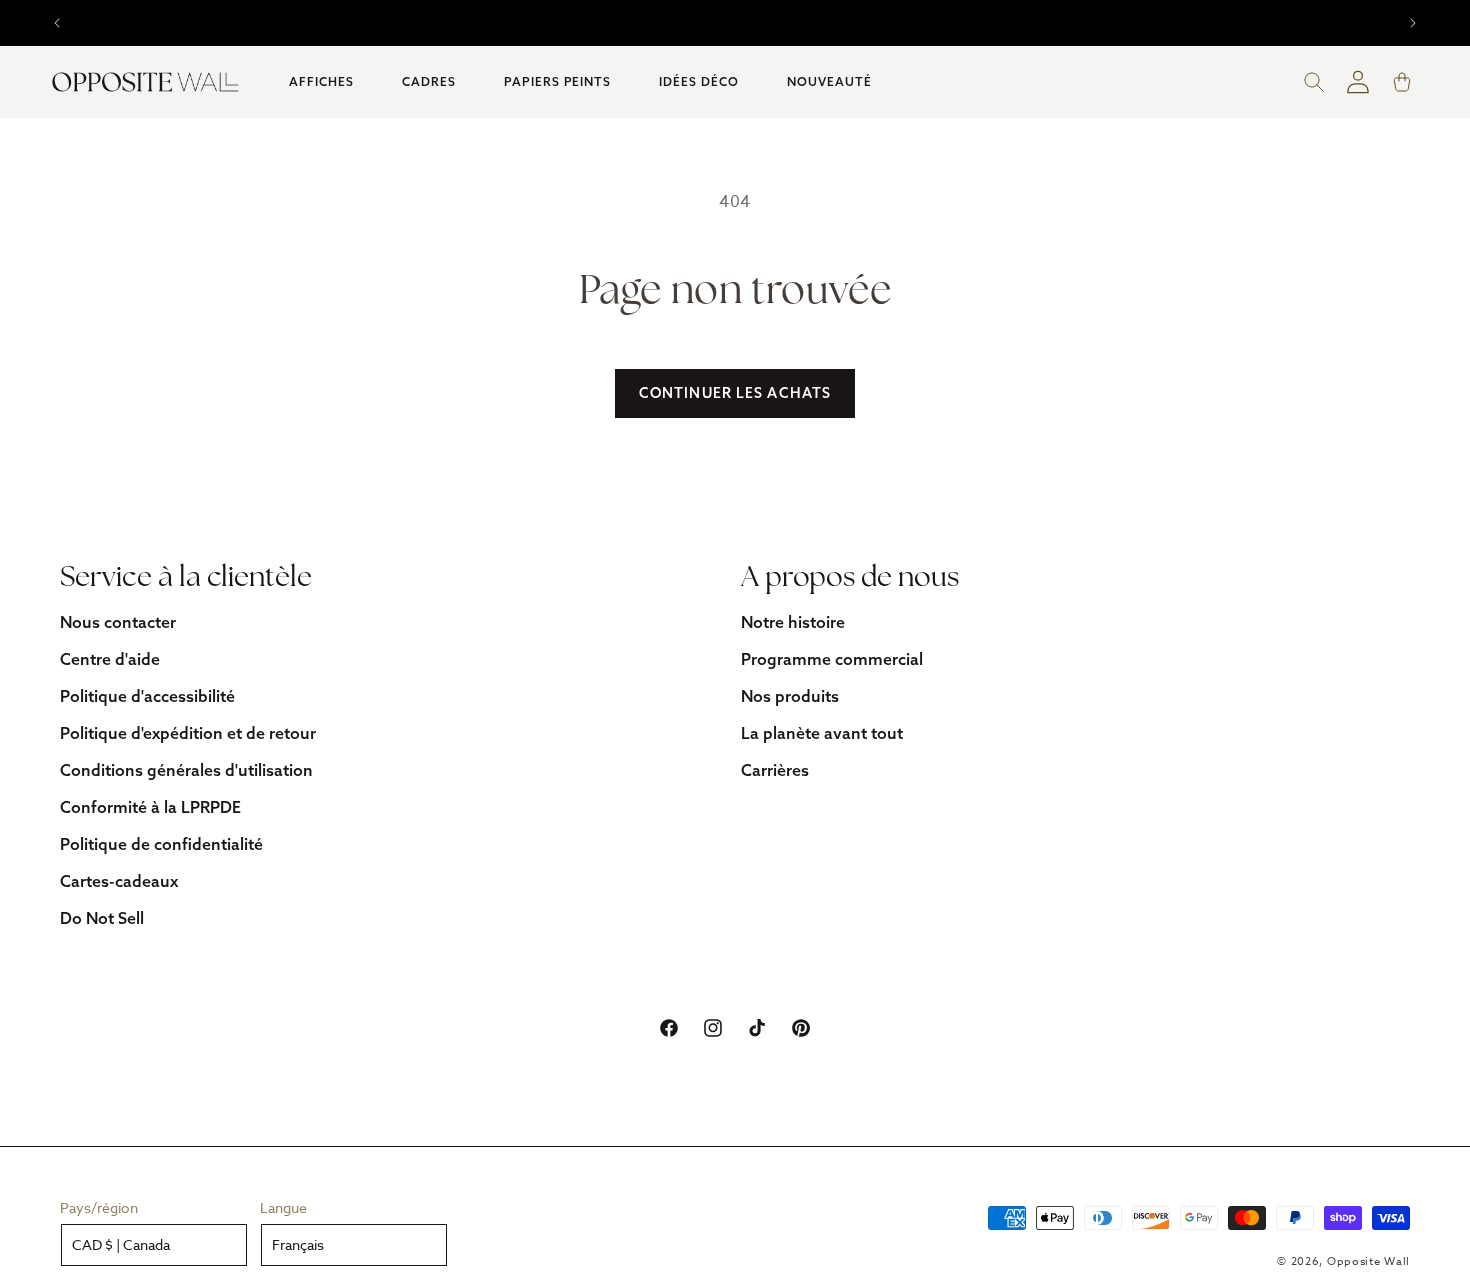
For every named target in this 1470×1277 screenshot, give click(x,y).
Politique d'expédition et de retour (188, 733)
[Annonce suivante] (1413, 23)
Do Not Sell (102, 918)
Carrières (775, 770)
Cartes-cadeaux (119, 881)
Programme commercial (832, 659)
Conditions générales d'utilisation (186, 770)
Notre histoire (793, 622)
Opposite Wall (1368, 1261)
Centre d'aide (110, 659)
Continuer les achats (735, 393)
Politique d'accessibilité (147, 696)
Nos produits (790, 696)
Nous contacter (118, 622)
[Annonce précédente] (57, 23)
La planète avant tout (822, 733)
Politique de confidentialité (161, 844)
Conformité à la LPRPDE (150, 807)
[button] (321, 82)
